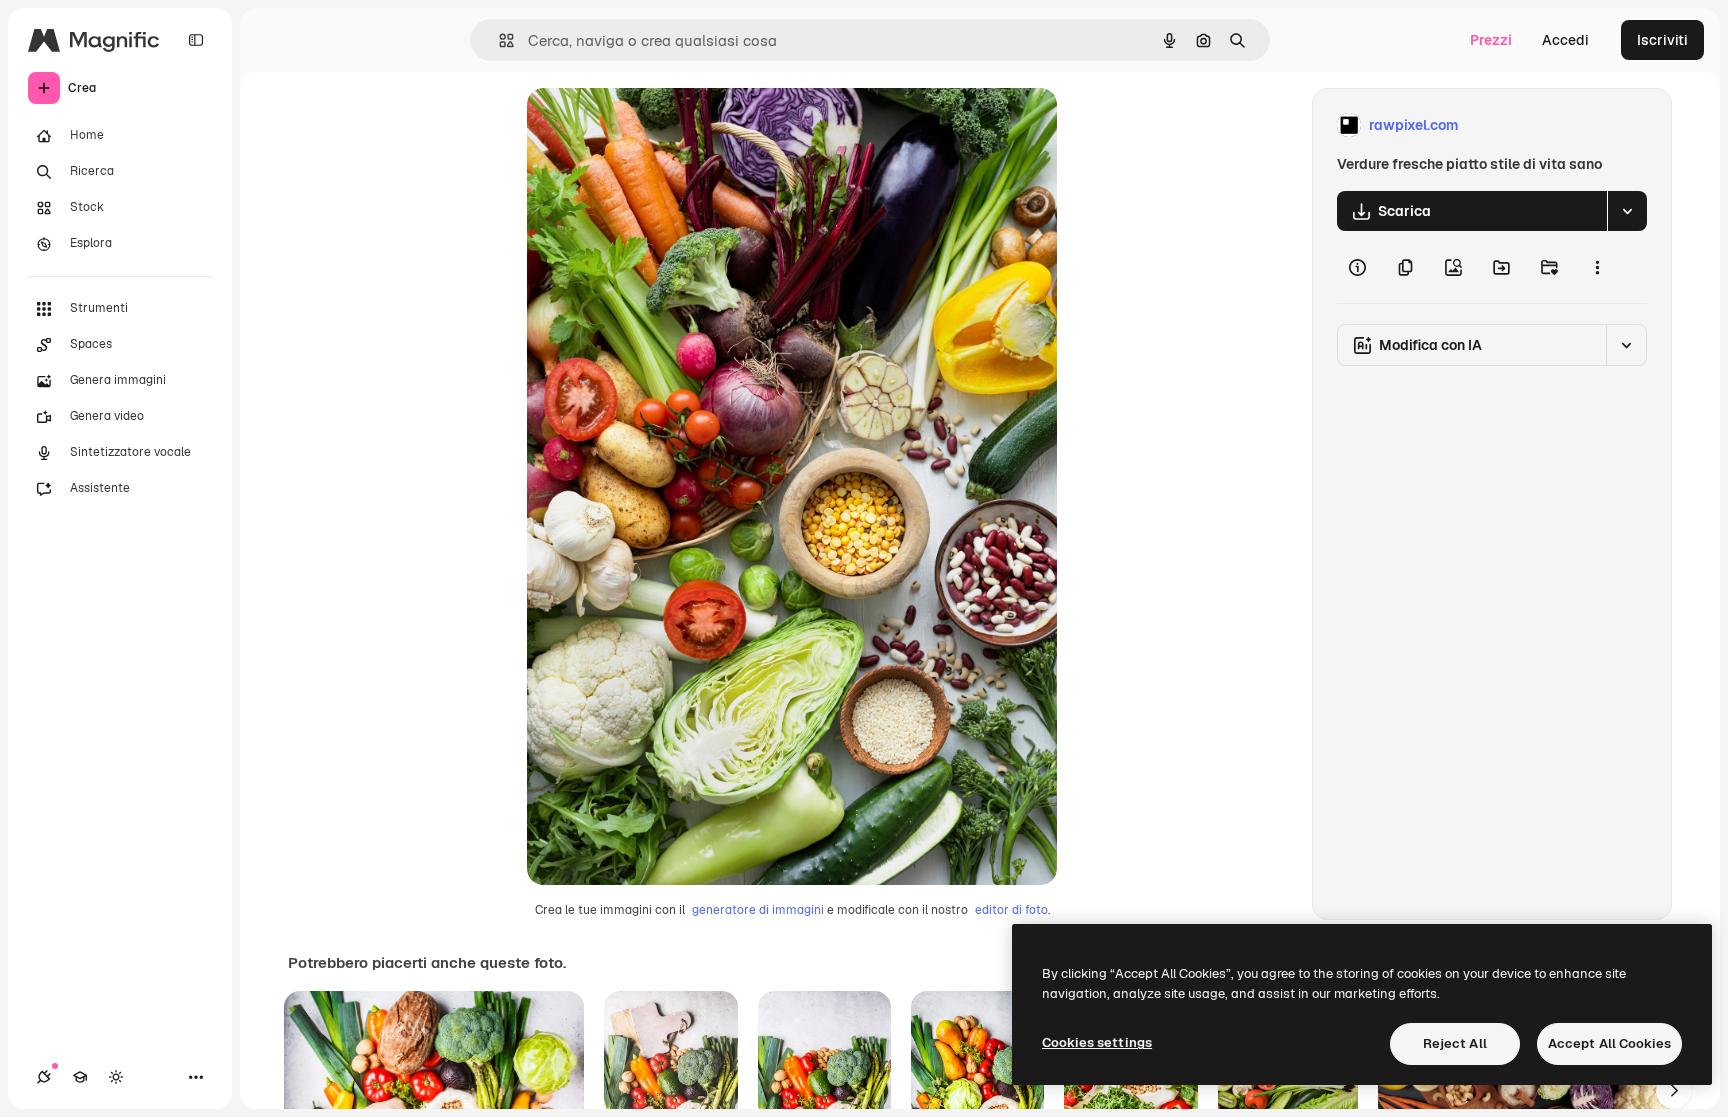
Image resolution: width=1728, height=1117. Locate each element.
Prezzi (1491, 40)
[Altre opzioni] (1597, 267)
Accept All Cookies (1609, 1043)
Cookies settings (1097, 1042)
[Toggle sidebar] (196, 40)
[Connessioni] (44, 1077)
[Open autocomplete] (498, 40)
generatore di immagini (758, 910)
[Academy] (80, 1077)
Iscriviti (1662, 40)
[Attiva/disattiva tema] (116, 1077)
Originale (659, 125)
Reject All (1455, 1043)
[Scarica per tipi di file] (1627, 211)
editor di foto (1011, 910)
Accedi (1565, 40)
